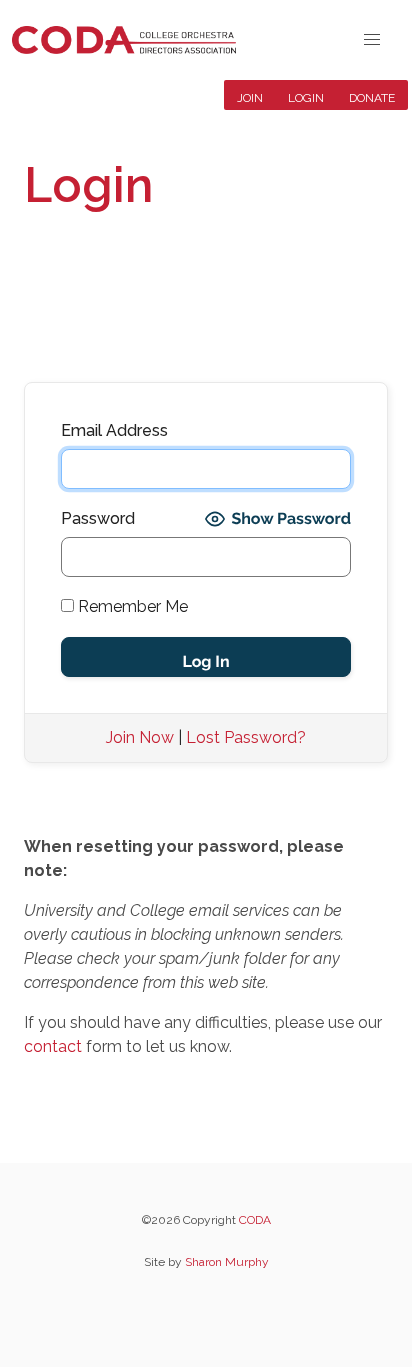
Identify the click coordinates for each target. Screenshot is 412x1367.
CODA (255, 1220)
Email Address (114, 430)
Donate (372, 98)
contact (53, 1046)
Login (306, 98)
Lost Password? (246, 737)
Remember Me (131, 606)
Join (250, 98)
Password (98, 518)
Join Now (140, 737)
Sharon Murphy (227, 1262)
